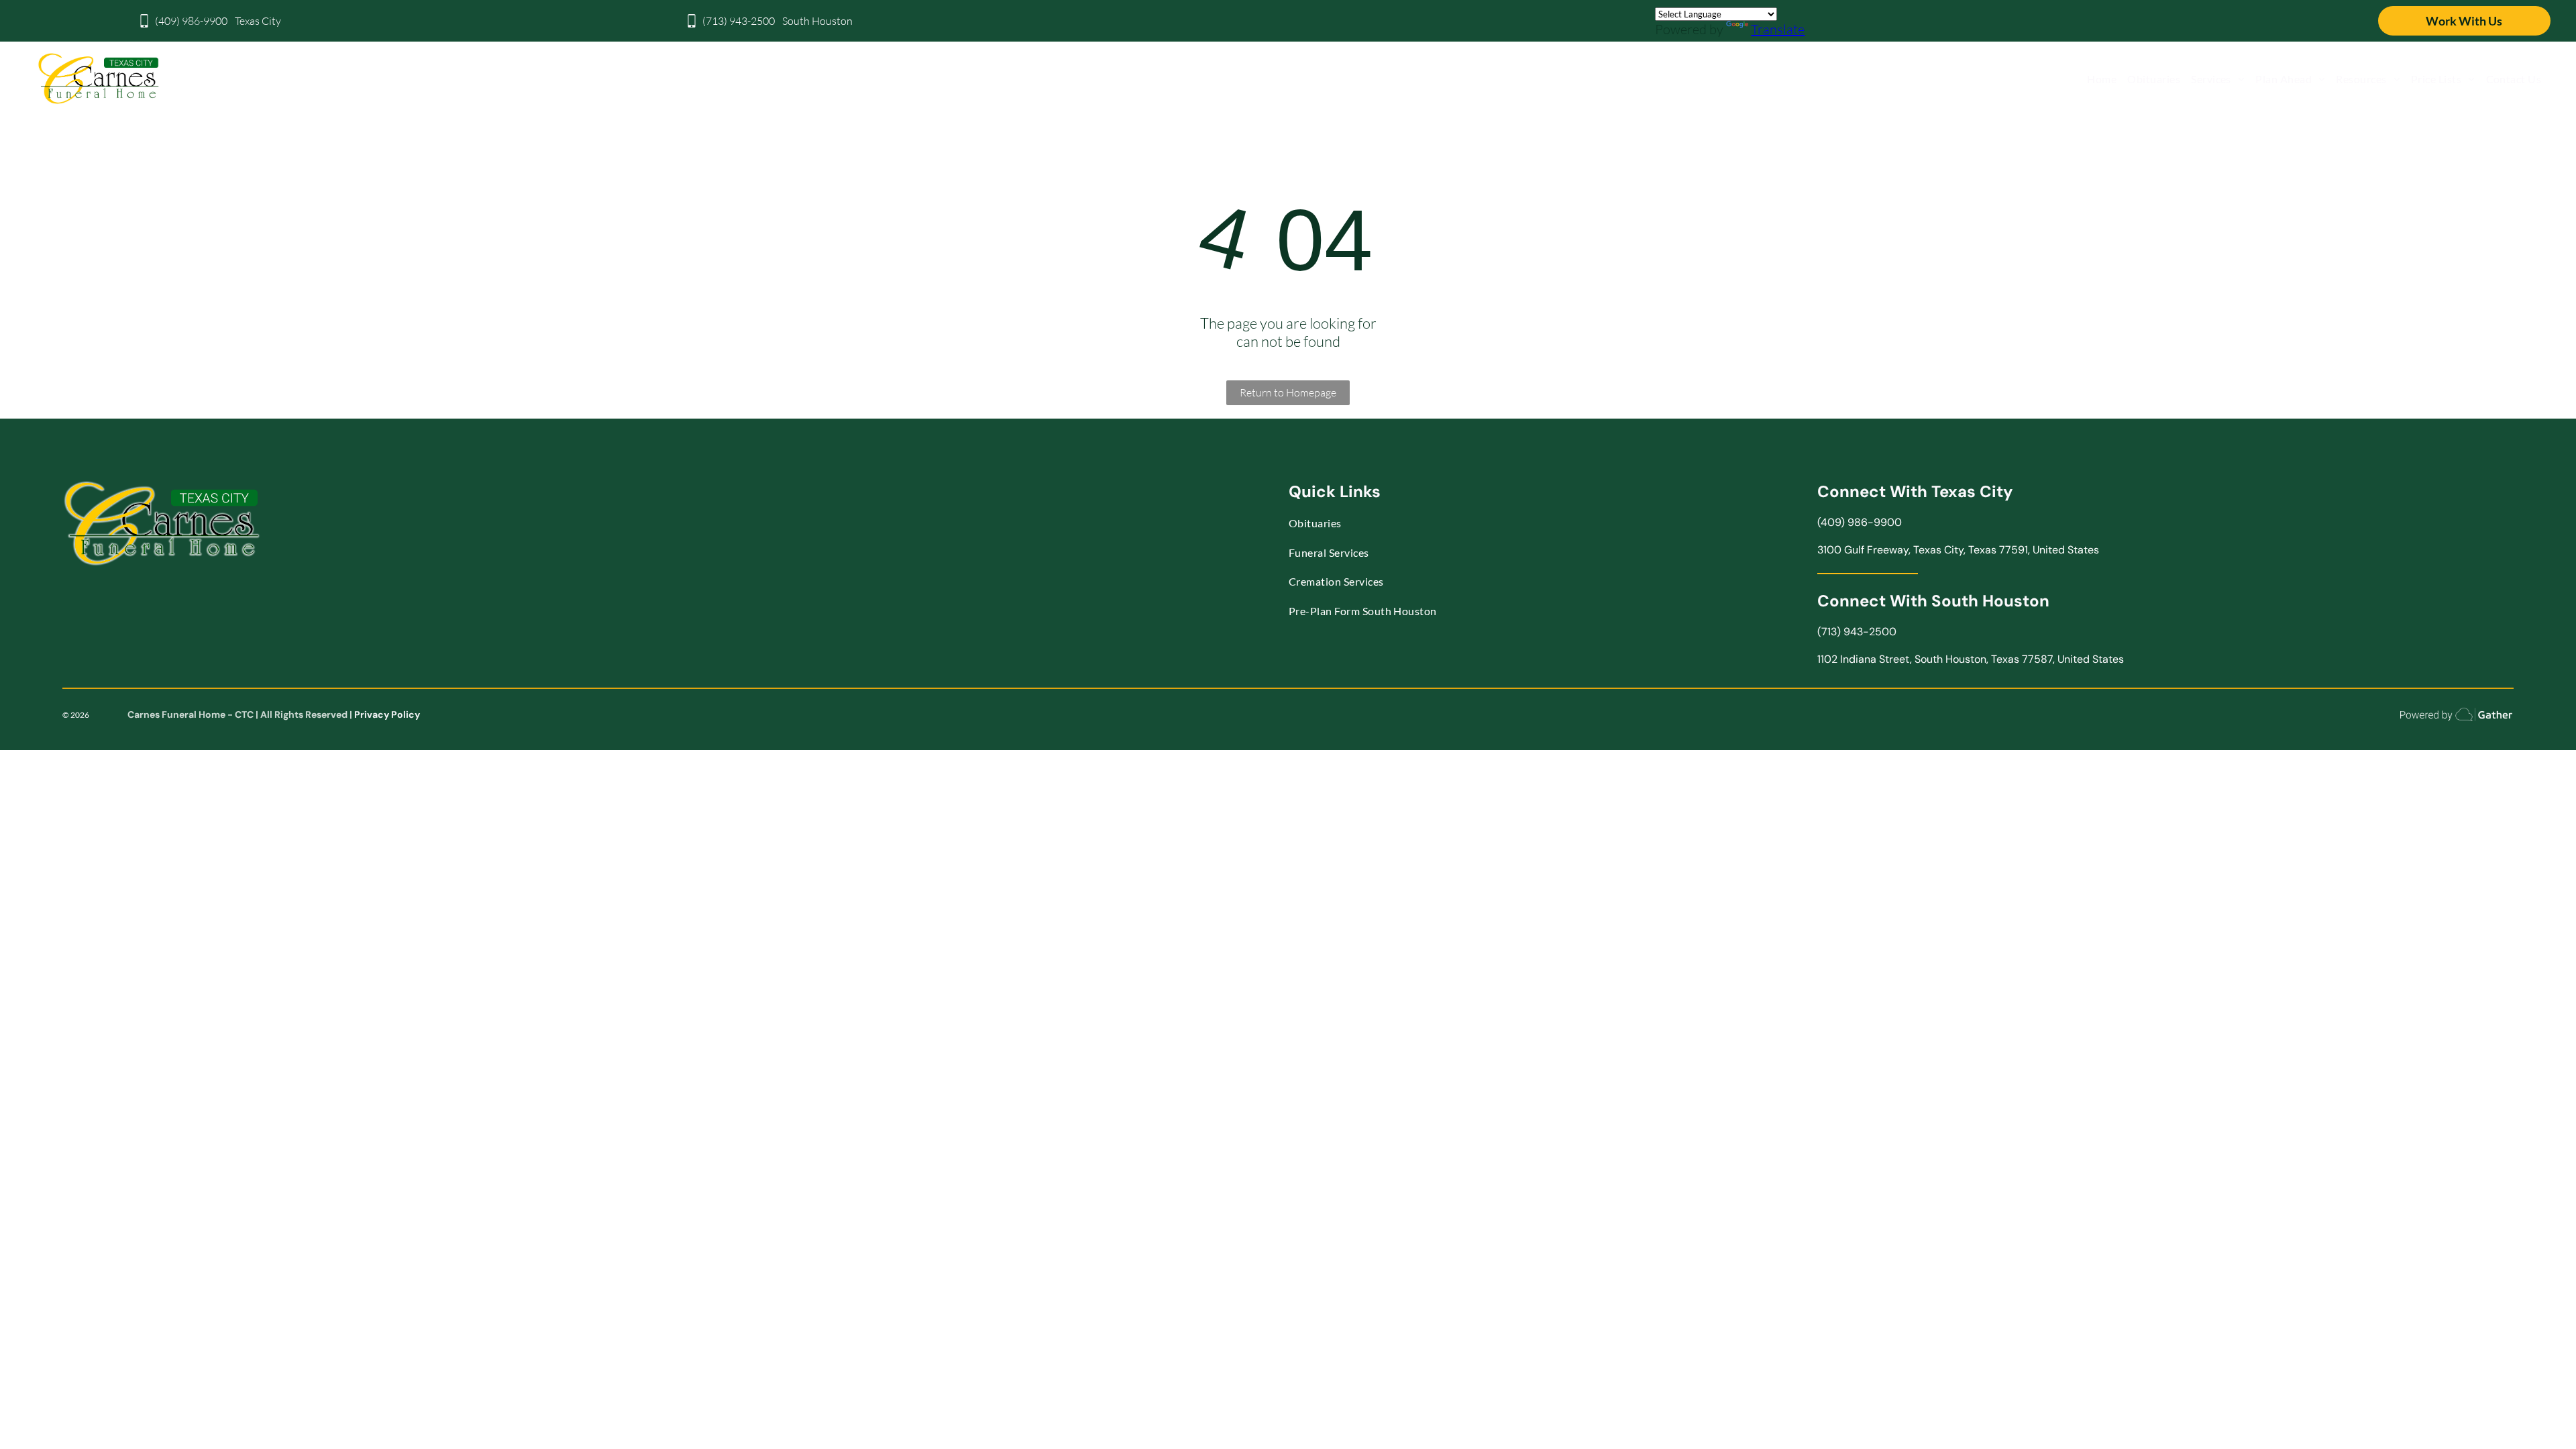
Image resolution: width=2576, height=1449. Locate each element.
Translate (1778, 29)
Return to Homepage (1288, 392)
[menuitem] (2102, 79)
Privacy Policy (387, 714)
